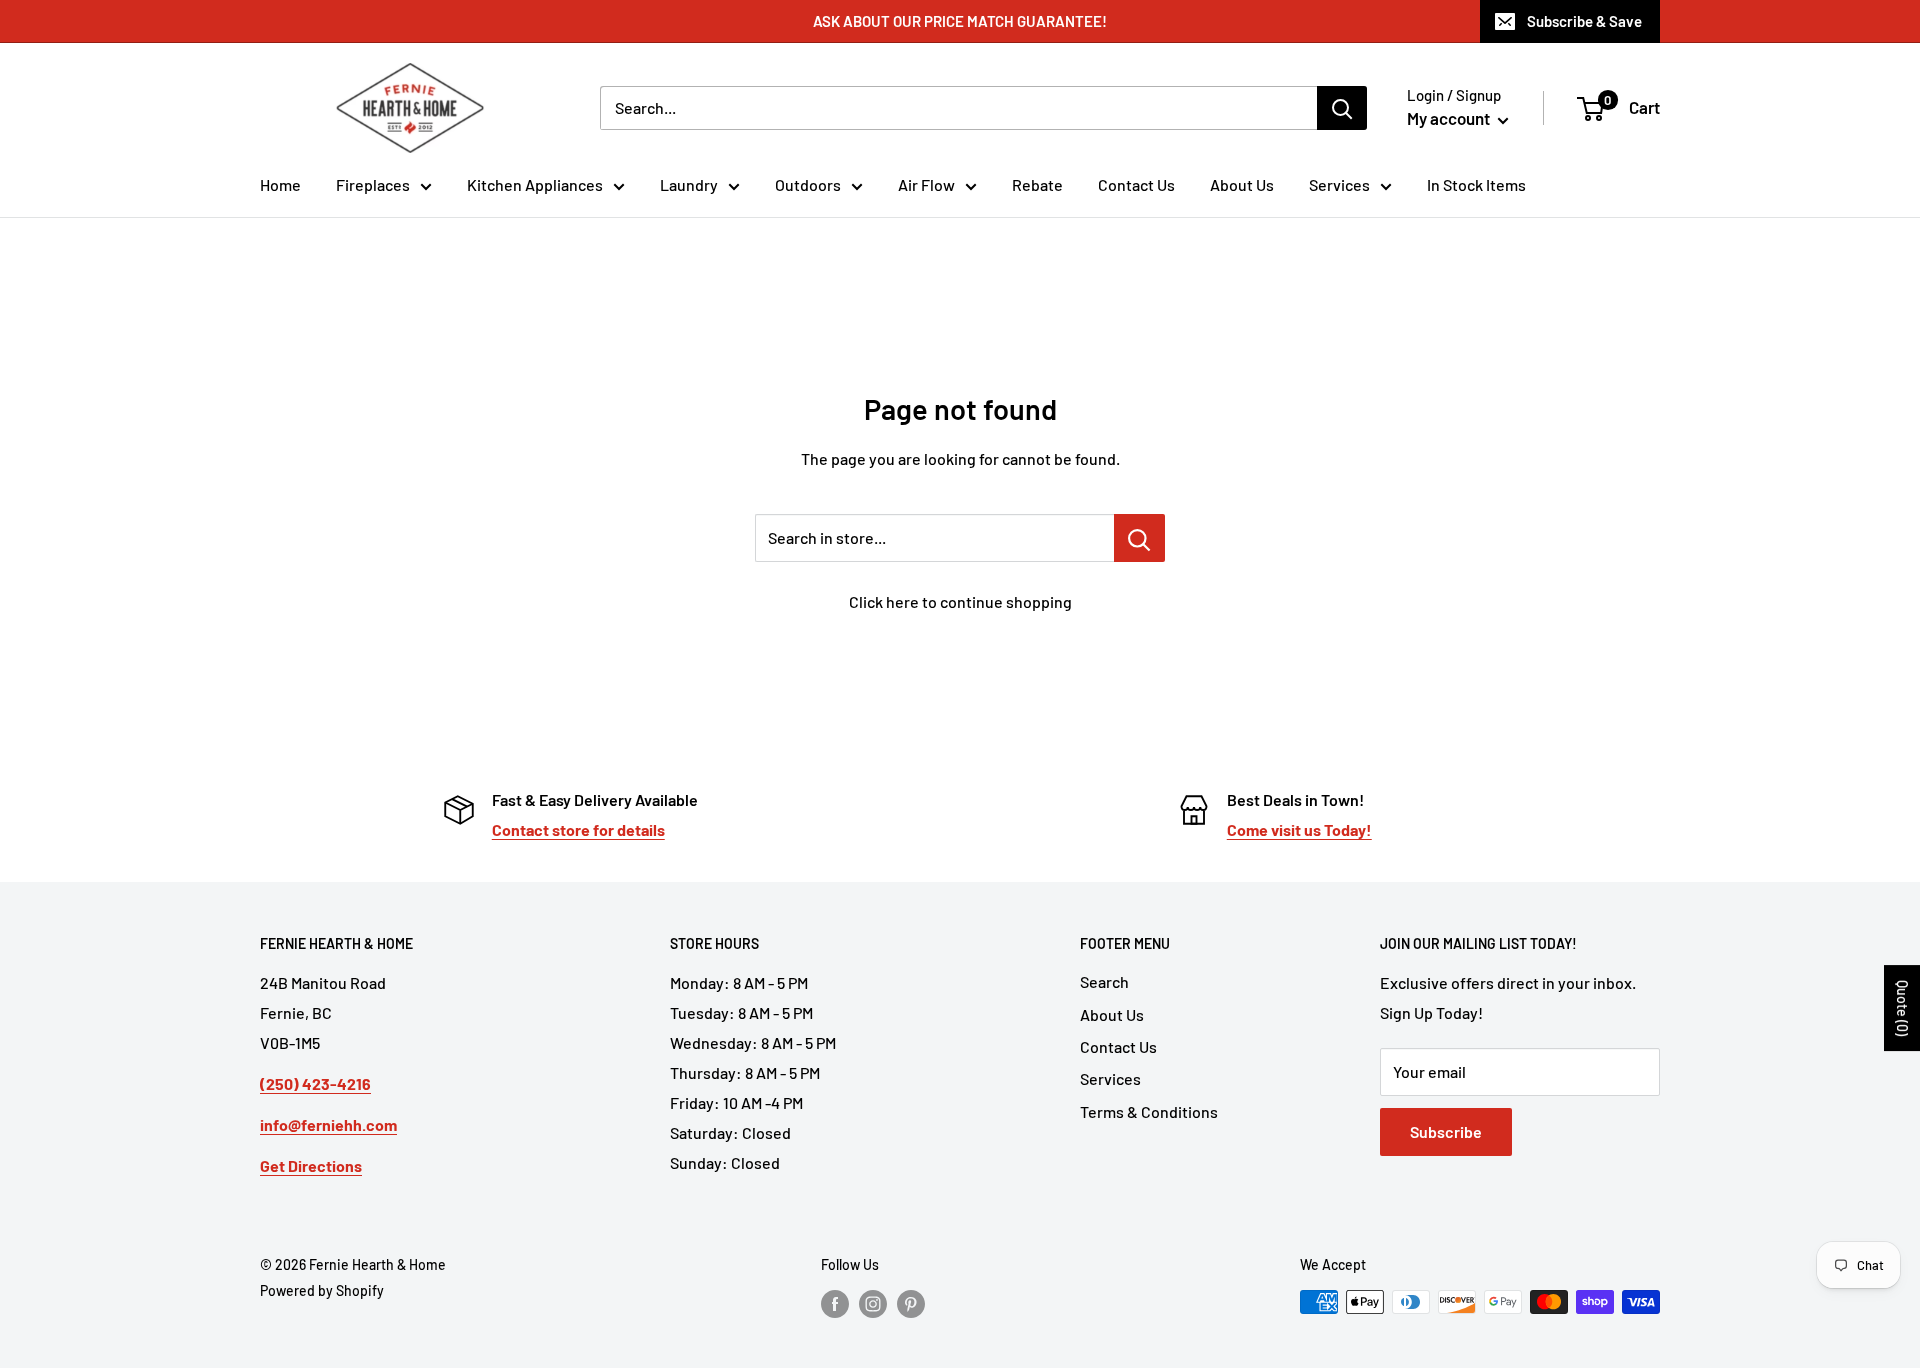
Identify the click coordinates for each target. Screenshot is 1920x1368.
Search (1104, 981)
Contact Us (1136, 184)
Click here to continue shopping (960, 601)
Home (280, 184)
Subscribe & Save (1584, 21)
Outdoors (808, 184)
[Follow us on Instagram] (873, 1304)
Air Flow (926, 184)
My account (1450, 118)
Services (1339, 184)
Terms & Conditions (1149, 1111)
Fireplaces (373, 184)
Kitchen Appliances (535, 184)
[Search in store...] (1139, 538)
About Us (1242, 184)
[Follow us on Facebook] (835, 1304)
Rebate (1037, 184)
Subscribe (1446, 1131)
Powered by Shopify (322, 1290)
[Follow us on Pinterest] (911, 1304)
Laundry (689, 184)
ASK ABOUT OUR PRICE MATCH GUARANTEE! (960, 21)
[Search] (1342, 108)
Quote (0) (1902, 1008)
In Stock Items (1476, 184)
